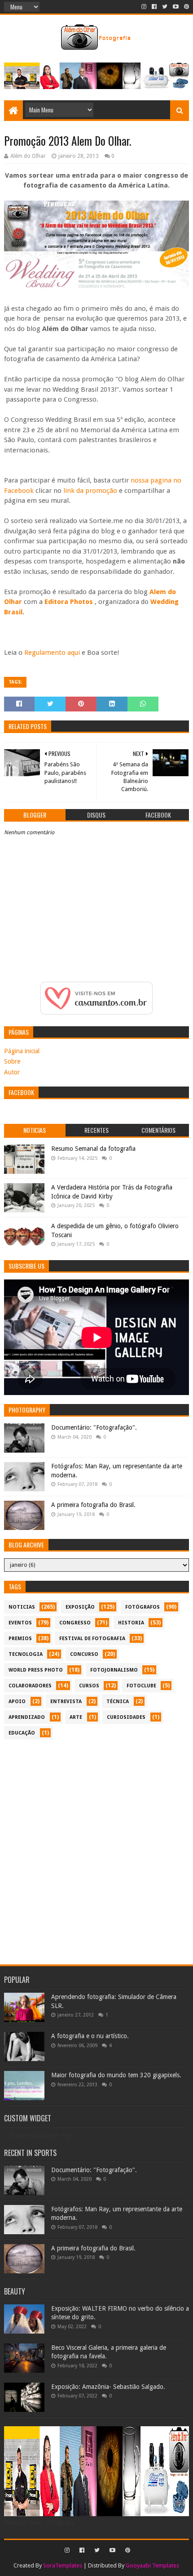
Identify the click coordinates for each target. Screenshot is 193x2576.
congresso (75, 1623)
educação (22, 1733)
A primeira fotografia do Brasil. (93, 1505)
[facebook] (154, 7)
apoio (17, 1702)
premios (20, 1639)
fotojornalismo (114, 1670)
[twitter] (165, 7)
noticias (22, 1607)
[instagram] (144, 7)
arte (76, 1717)
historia (131, 1623)
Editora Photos (69, 602)
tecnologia (26, 1654)
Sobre (12, 1061)
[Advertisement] (96, 1847)
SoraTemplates (63, 2565)
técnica (118, 1702)
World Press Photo (36, 1670)
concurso (84, 1654)
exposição (80, 1607)
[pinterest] (186, 7)
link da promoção (90, 491)
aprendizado (27, 1717)
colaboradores (30, 1686)
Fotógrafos (143, 1607)
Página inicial (22, 1051)
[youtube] (176, 7)
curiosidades (126, 1717)
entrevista (66, 1702)
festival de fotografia (92, 1639)
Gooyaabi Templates (152, 2565)
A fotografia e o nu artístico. (90, 2036)
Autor (12, 1072)
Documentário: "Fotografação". (94, 1427)
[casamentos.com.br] (96, 1012)
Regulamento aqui (51, 653)
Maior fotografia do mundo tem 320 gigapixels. (116, 2075)
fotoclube (141, 1686)
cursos (89, 1686)
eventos (20, 1623)
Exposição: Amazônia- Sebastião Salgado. (108, 2387)
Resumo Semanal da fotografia (93, 1149)
